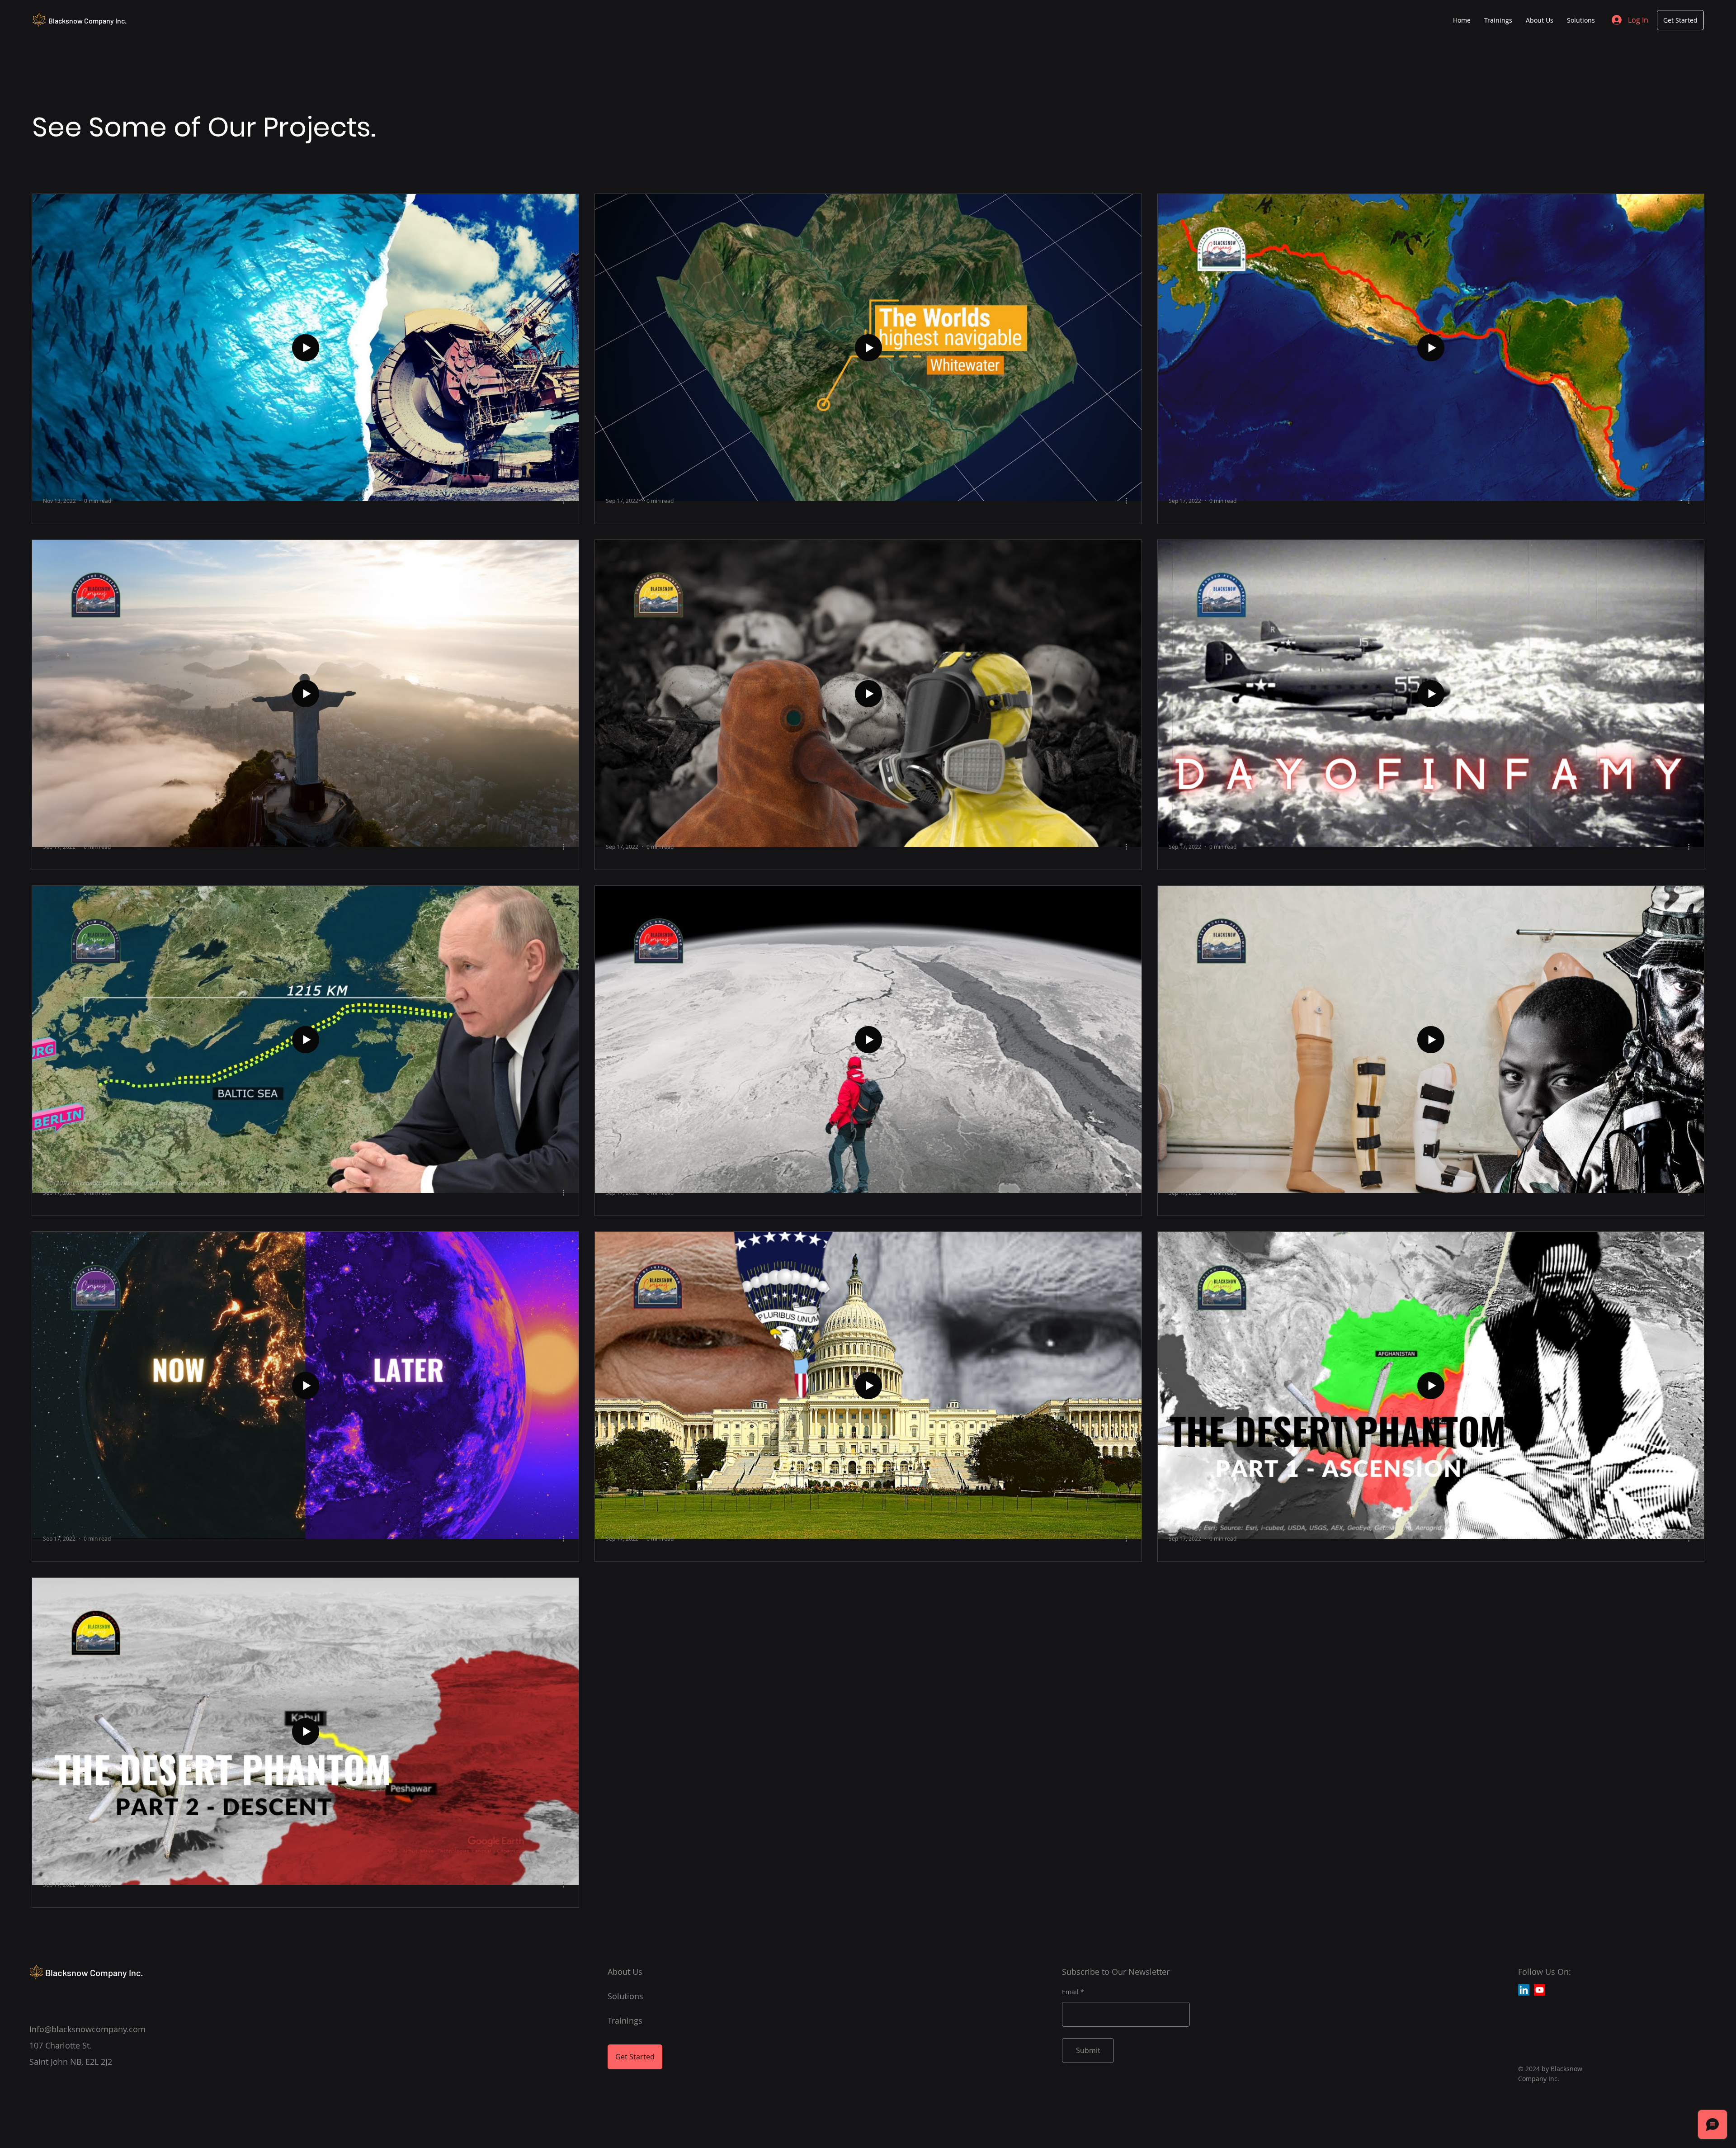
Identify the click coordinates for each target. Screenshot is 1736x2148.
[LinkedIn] (1524, 1990)
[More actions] (566, 501)
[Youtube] (1540, 1990)
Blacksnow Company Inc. (87, 21)
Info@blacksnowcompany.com (87, 2029)
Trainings (625, 2020)
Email (1070, 1992)
